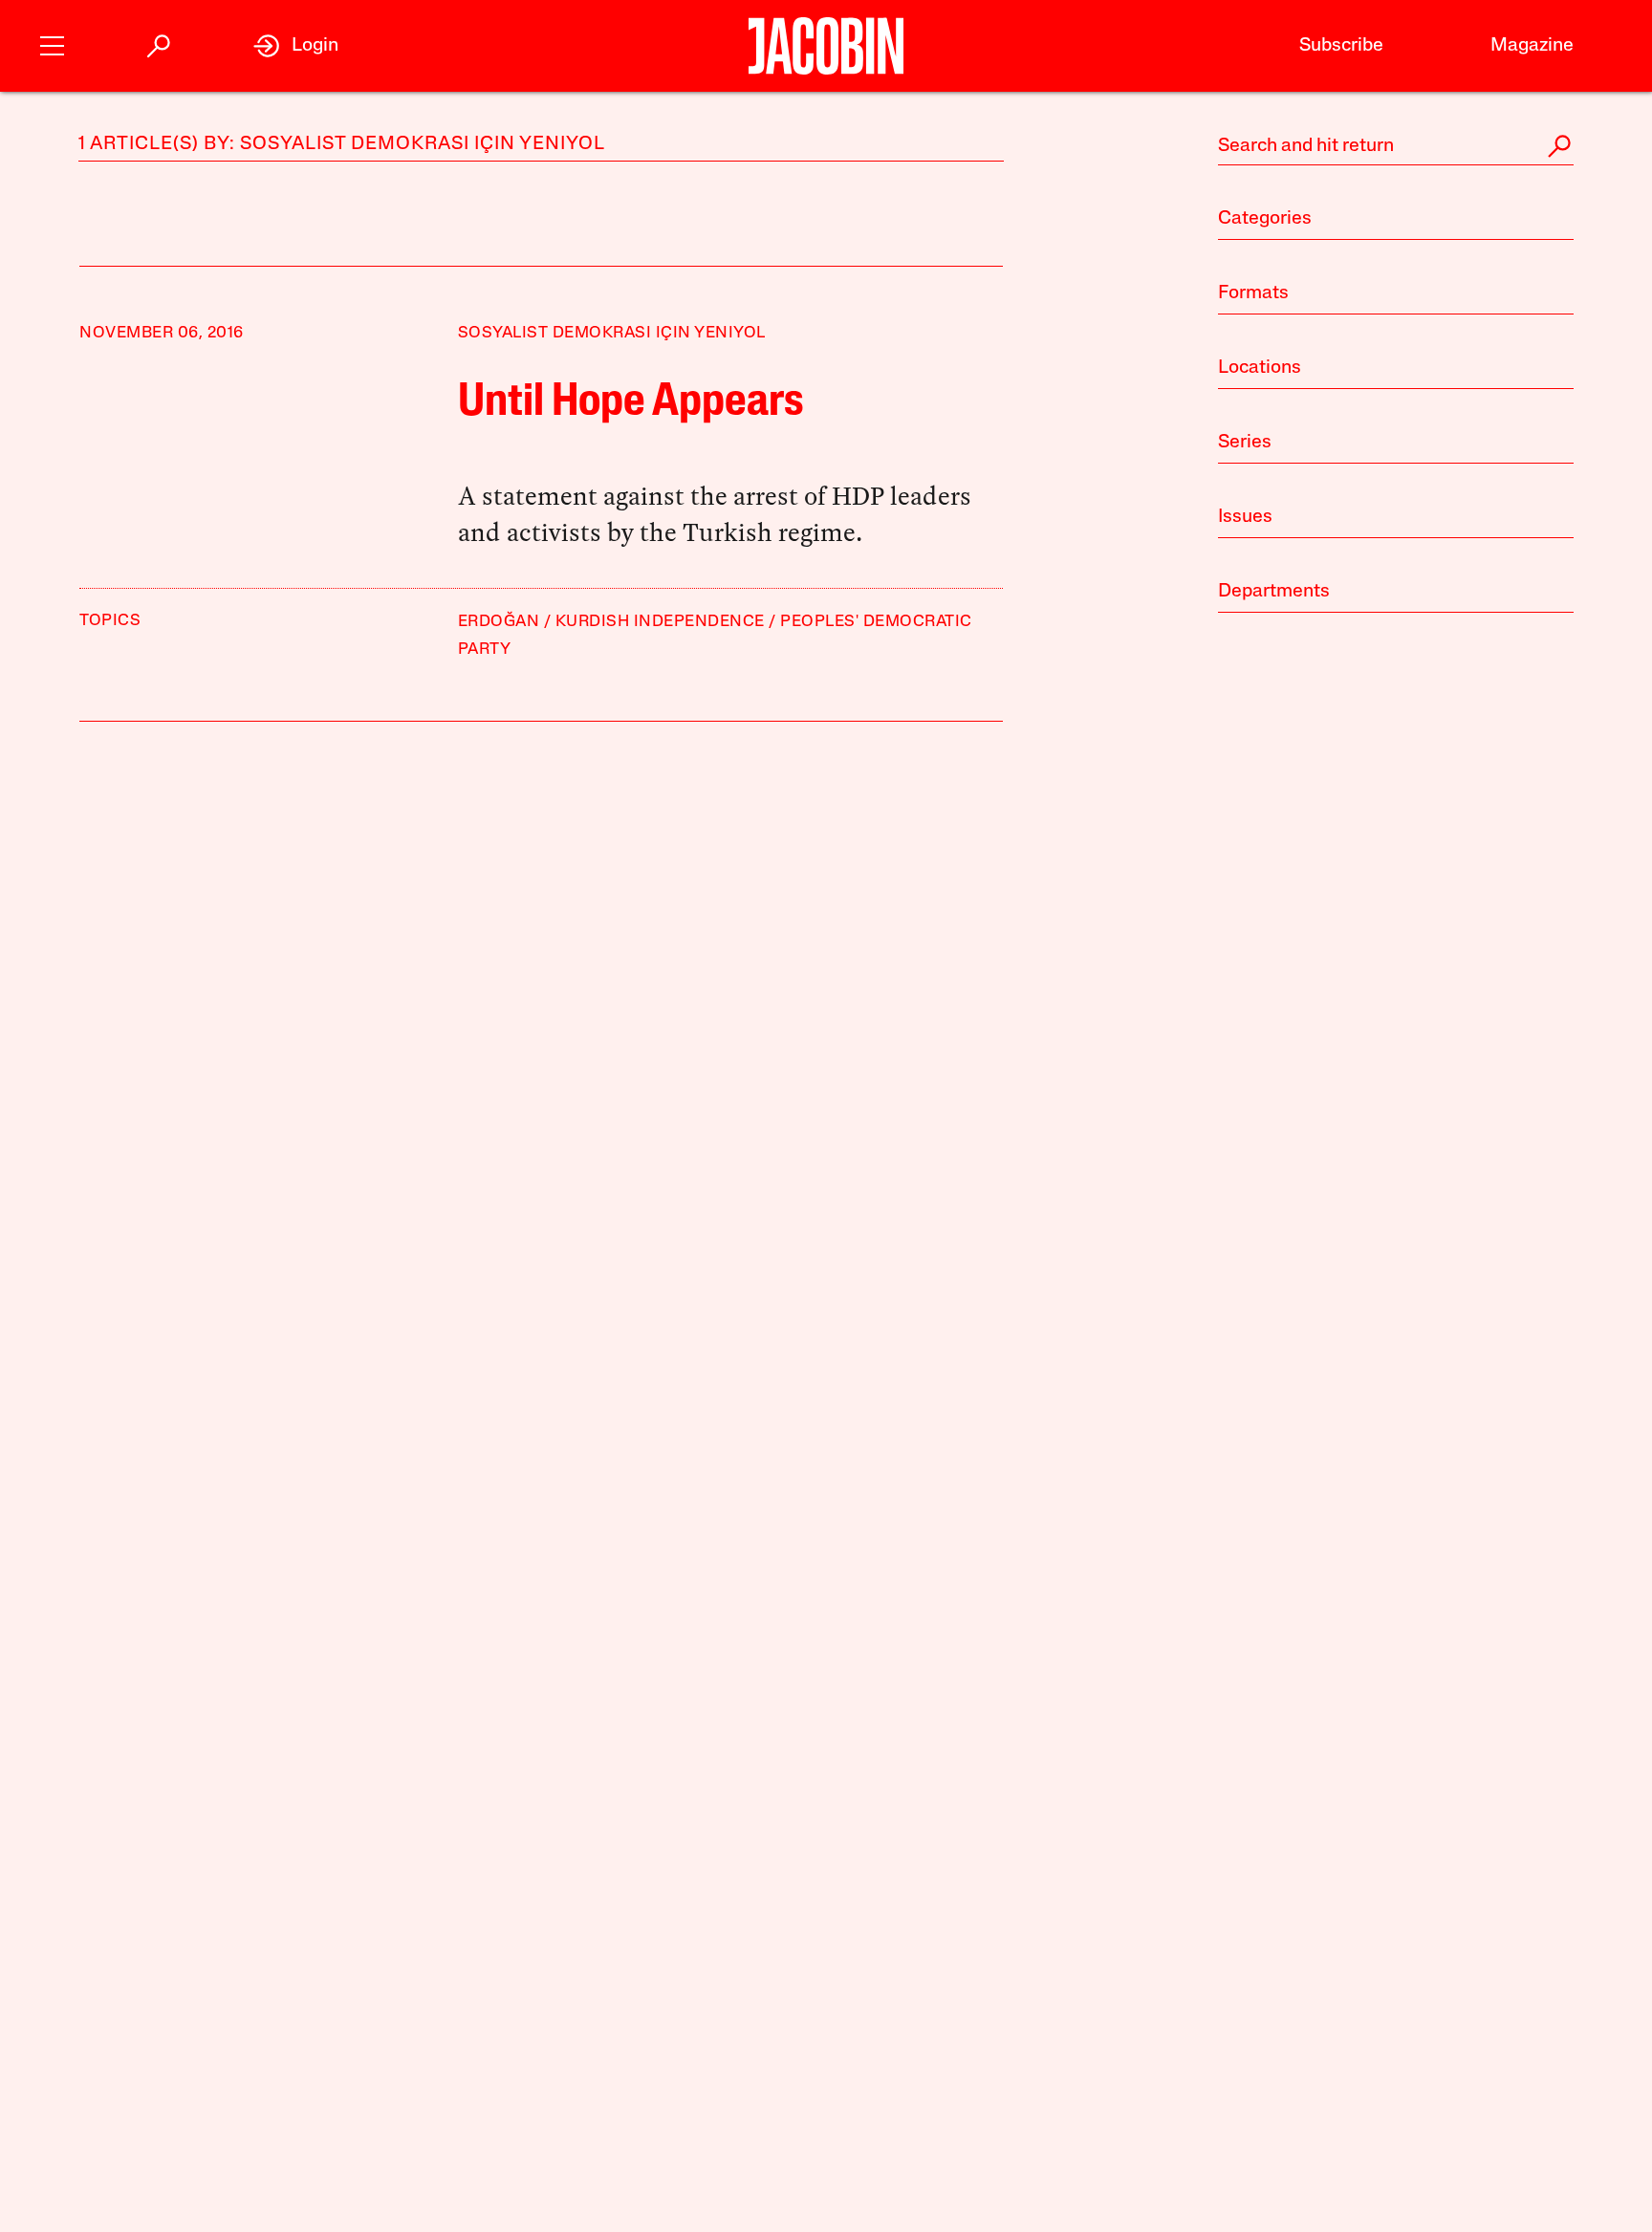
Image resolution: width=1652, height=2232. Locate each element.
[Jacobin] (826, 46)
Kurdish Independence (660, 622)
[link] (296, 46)
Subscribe (1341, 46)
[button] (52, 43)
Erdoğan (499, 622)
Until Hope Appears (631, 403)
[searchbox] (1396, 146)
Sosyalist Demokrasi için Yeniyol (612, 333)
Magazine (1532, 46)
